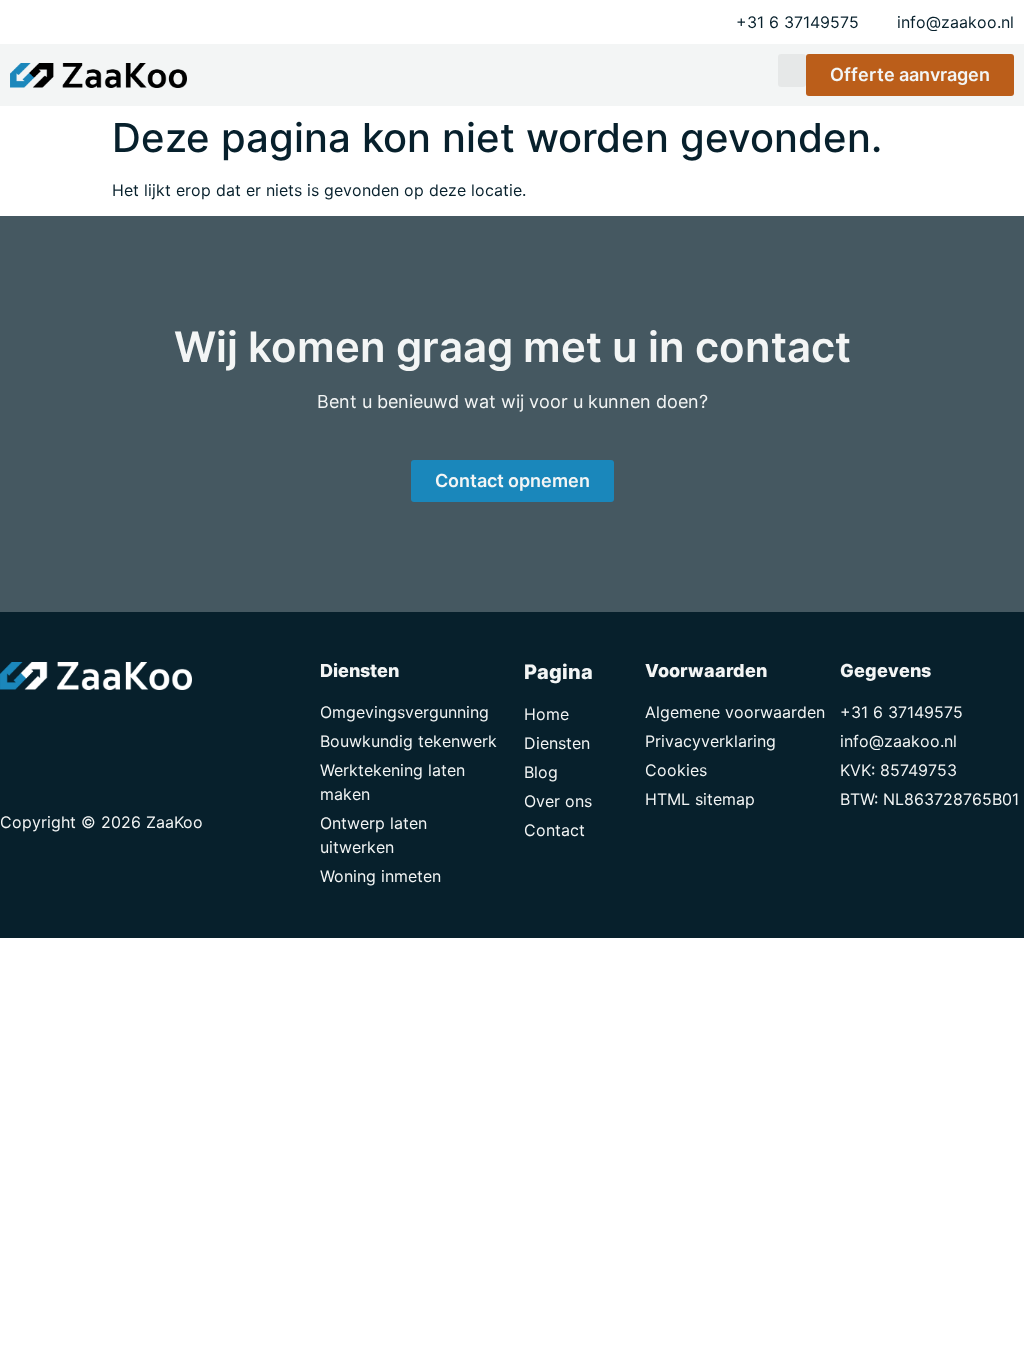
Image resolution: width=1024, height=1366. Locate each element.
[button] (792, 70)
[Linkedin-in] (65, 730)
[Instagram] (110, 730)
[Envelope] (20, 730)
